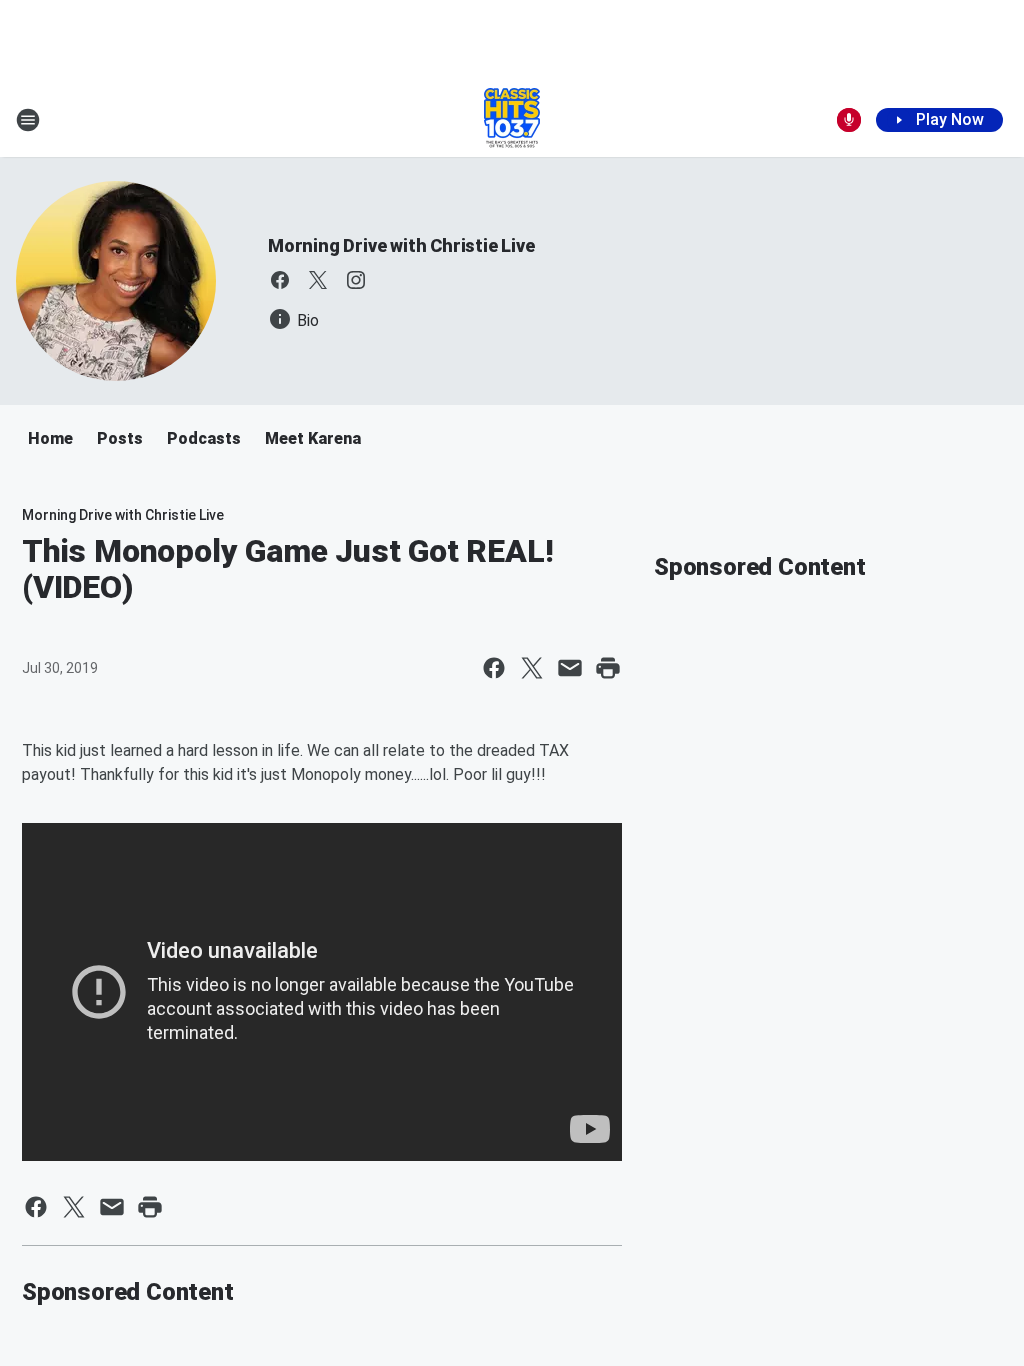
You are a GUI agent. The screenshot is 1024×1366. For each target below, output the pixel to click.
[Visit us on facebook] (280, 280)
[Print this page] (608, 668)
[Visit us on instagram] (356, 280)
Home (50, 438)
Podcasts (204, 438)
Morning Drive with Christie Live (401, 245)
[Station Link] (512, 120)
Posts (120, 438)
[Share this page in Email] (570, 668)
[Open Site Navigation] (28, 120)
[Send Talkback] (849, 120)
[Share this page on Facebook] (494, 668)
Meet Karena (313, 438)
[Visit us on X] (318, 280)
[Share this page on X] (532, 668)
